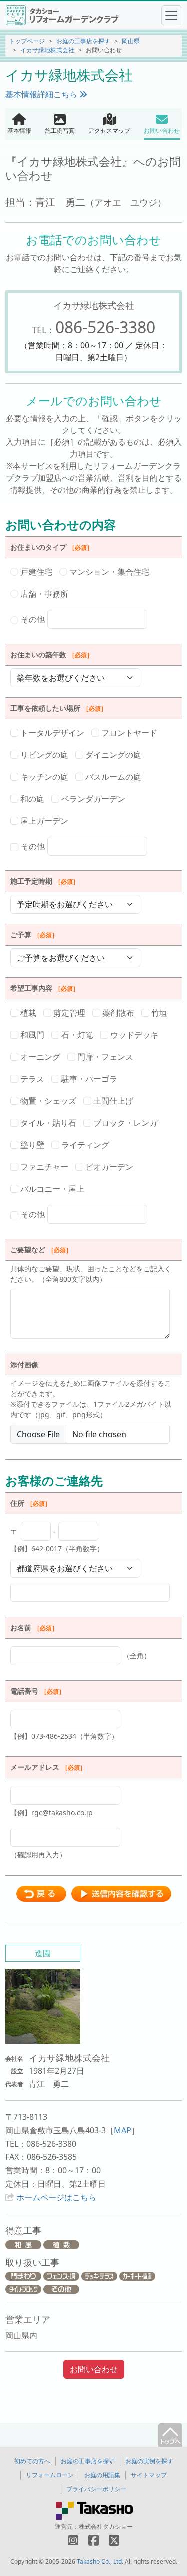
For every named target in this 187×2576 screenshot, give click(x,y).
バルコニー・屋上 (51, 1189)
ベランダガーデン (92, 799)
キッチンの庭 (43, 777)
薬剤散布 (117, 1013)
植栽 (27, 1013)
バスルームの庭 (112, 777)
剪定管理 (68, 1013)
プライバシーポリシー (96, 2489)
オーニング (39, 1057)
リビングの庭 (43, 755)
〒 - (57, 1539)
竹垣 (158, 1013)
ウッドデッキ (133, 1035)
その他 (33, 619)
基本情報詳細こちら (42, 94)
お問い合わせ (94, 2369)
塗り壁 (31, 1145)
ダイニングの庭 (112, 755)
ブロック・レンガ (124, 1123)
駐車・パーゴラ (88, 1079)
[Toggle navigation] (171, 15)
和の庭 (31, 799)
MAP (122, 2130)
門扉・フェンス (104, 1057)
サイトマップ (149, 2475)
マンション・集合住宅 (108, 572)
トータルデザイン (51, 733)
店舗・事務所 (43, 594)
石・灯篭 (76, 1035)
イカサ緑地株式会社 (47, 50)
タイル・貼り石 (47, 1123)
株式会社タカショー (106, 2526)
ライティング (84, 1145)
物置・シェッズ (47, 1101)
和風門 (31, 1035)
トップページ (27, 41)
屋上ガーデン (43, 821)
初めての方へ (32, 2461)
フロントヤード (128, 733)
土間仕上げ (112, 1101)
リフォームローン (50, 2475)
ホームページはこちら (56, 2197)
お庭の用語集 (102, 2475)
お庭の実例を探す (149, 2461)
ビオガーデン (108, 1167)
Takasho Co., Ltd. (100, 2561)
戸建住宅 (35, 572)
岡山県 (131, 41)
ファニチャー (43, 1167)
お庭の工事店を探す (83, 41)
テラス (31, 1079)
